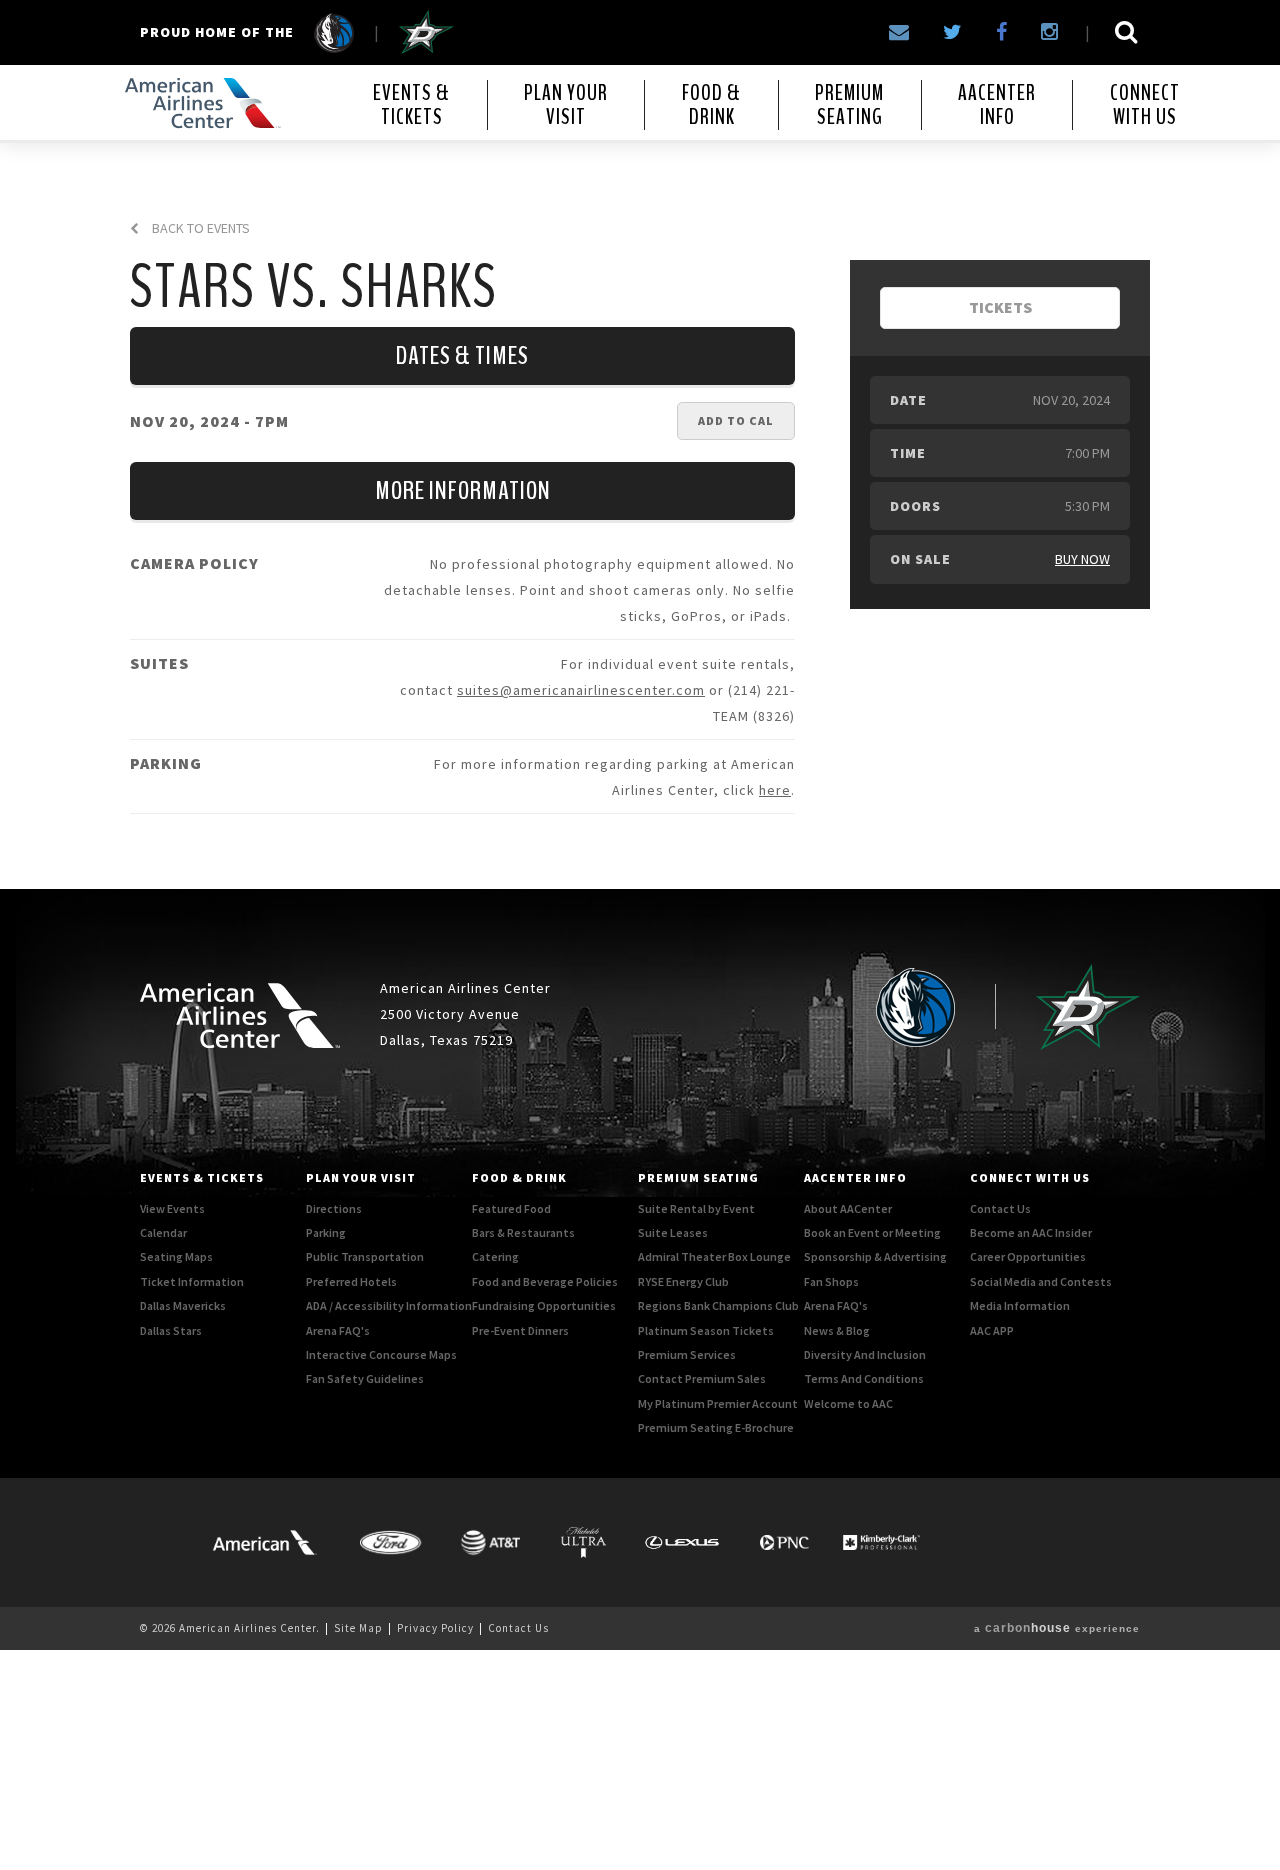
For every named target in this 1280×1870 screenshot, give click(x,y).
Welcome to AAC (848, 1403)
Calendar (163, 1232)
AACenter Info (855, 1177)
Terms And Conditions (864, 1378)
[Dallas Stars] (426, 32)
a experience (1057, 1628)
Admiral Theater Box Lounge (714, 1256)
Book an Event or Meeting (872, 1232)
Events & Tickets (202, 1177)
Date (908, 400)
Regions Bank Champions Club (718, 1305)
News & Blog (837, 1330)
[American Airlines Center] (240, 1016)
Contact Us (1000, 1208)
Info (997, 105)
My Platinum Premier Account (718, 1403)
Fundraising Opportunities (544, 1305)
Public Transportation (365, 1256)
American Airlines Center (200, 103)
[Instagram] (1049, 32)
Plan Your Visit (361, 1177)
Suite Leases (673, 1232)
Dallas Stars (171, 1330)
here (775, 790)
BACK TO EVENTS (199, 228)
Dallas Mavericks (183, 1305)
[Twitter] (952, 32)
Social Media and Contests (1041, 1281)
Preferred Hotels (351, 1281)
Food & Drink (519, 1177)
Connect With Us (1030, 1177)
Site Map (358, 1628)
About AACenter (848, 1208)
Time (908, 453)
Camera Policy (194, 563)
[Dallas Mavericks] (324, 32)
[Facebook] (1001, 32)
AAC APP (992, 1330)
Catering (495, 1256)
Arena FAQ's (338, 1330)
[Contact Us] (899, 32)
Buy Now (1082, 559)
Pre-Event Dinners (520, 1330)
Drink (711, 105)
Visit (566, 105)
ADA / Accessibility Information (389, 1305)
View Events (172, 1208)
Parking (166, 763)
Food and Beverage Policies (545, 1281)
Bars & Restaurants (523, 1232)
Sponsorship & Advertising (875, 1256)
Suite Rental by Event (696, 1208)
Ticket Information (192, 1281)
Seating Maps (176, 1256)
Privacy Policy (435, 1628)
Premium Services (687, 1354)
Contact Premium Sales (702, 1378)
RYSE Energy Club (683, 1281)
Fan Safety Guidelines (365, 1378)
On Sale (920, 559)
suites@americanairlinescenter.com (581, 690)
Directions (334, 1208)
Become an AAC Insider (1031, 1232)
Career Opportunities (1028, 1256)
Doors (915, 506)
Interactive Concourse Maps (381, 1354)
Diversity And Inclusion (865, 1354)
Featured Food (511, 1208)
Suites (159, 663)
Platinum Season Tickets (706, 1330)
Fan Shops (831, 1281)
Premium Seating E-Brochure (716, 1427)
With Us (1145, 105)
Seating (849, 105)
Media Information (1020, 1305)
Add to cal (736, 420)
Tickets (411, 105)
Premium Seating (698, 1177)
